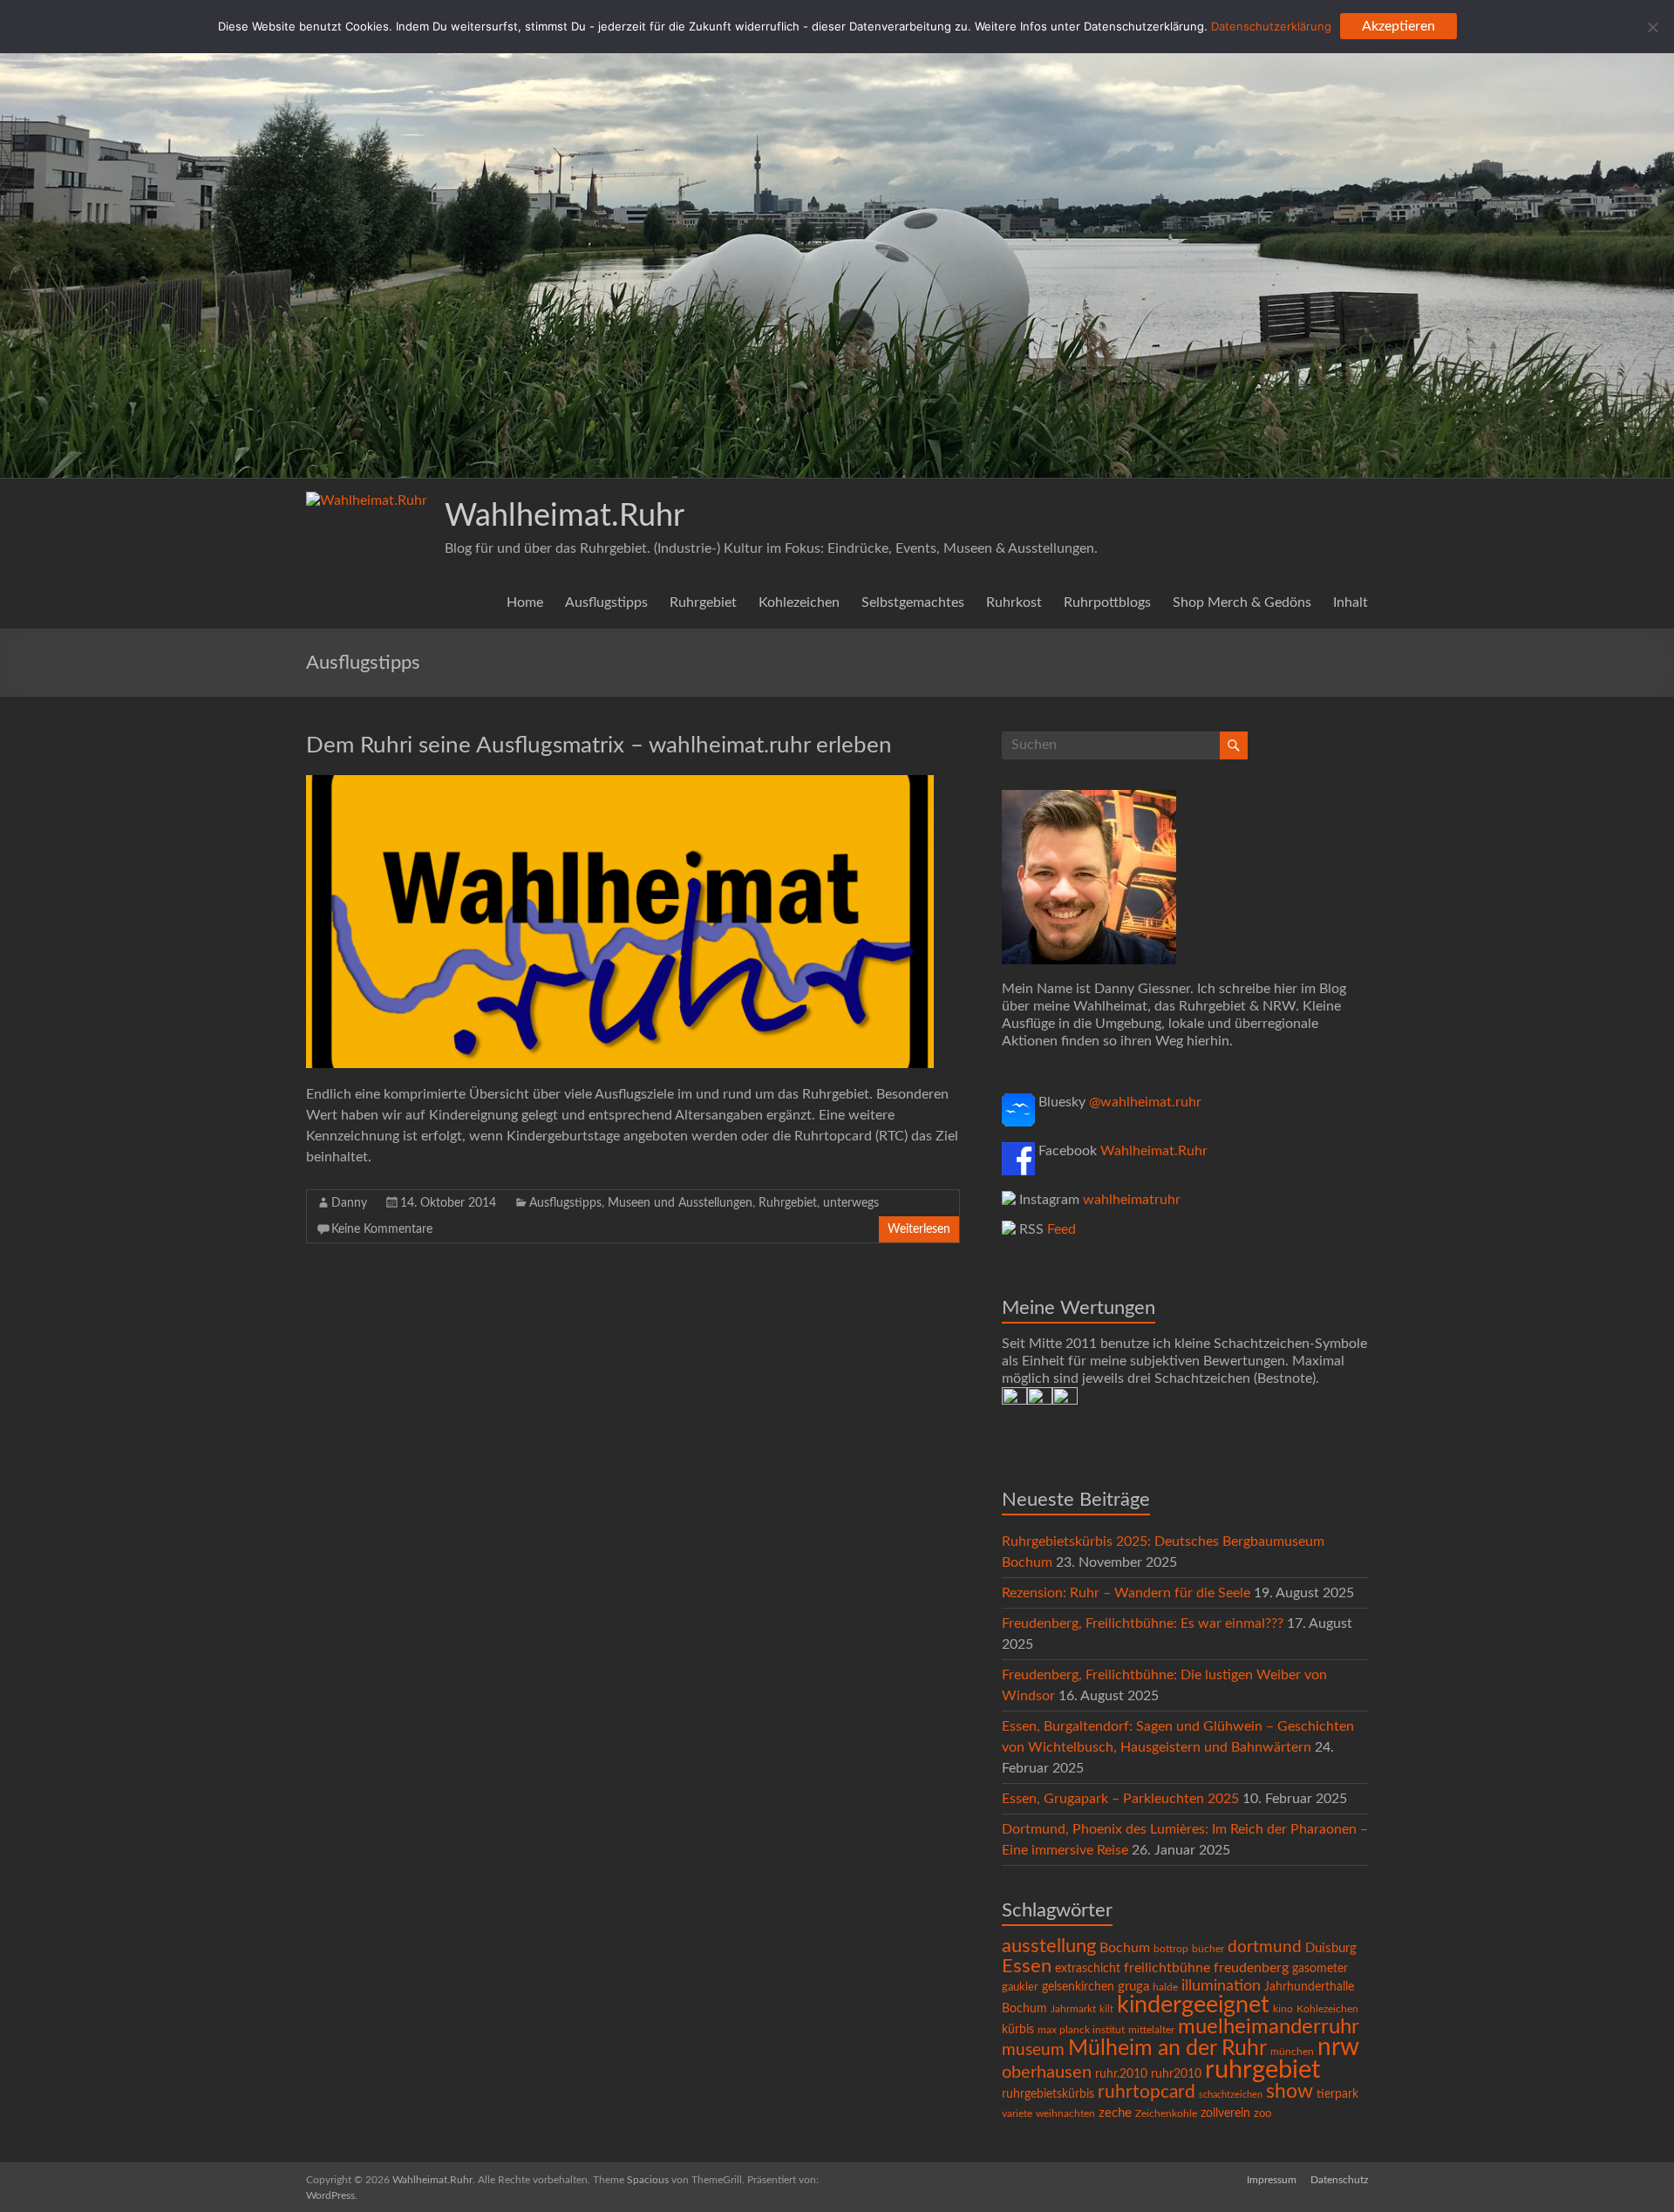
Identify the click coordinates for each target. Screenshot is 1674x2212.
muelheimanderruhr (1269, 2027)
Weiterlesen (919, 1229)
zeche (1115, 2113)
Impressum (1272, 2180)
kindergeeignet (1193, 2005)
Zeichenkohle (1166, 2113)
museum (1033, 2050)
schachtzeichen (1231, 2095)
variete (1017, 2113)
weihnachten (1065, 2114)
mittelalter (1151, 2030)
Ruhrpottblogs (1107, 602)
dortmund (1265, 1947)
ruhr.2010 (1121, 2074)
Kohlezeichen (799, 602)
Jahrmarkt (1073, 2009)
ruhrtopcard (1147, 2092)
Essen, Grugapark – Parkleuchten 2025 (1120, 1799)
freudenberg (1251, 1968)
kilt (1106, 2009)
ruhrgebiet (1262, 2070)
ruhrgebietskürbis (1048, 2094)
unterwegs (851, 1203)
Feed (1062, 1229)
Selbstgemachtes (913, 602)
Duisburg (1331, 1948)
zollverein (1225, 2113)
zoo (1262, 2114)
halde (1165, 1987)
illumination (1221, 1986)
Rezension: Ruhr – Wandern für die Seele (1126, 1593)
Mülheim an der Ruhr (1167, 2049)
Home (525, 602)
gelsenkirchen (1078, 1987)
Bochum (1125, 1948)
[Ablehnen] (1652, 27)
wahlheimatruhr (1132, 1200)
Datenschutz (1339, 2180)
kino (1283, 2009)
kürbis (1018, 2030)
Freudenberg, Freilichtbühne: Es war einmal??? (1143, 1623)
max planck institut (1081, 2030)
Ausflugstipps (606, 602)
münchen (1292, 2052)
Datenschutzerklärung (1271, 26)
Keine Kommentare (382, 1229)
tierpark (1337, 2094)
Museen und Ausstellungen (680, 1203)
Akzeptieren (1398, 26)
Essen (1027, 1967)
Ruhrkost (1014, 602)
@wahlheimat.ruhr (1145, 1102)
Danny (349, 1203)
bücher (1208, 1949)
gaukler (1020, 1987)
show (1290, 2092)
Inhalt (1351, 602)
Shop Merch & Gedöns (1242, 602)
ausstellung (1049, 1946)
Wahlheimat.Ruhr (565, 516)
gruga (1133, 1987)
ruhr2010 (1176, 2074)
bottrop (1171, 1949)
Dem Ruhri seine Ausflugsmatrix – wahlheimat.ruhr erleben (599, 745)
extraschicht (1088, 1969)
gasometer (1320, 1969)
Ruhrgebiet (703, 602)
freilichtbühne (1167, 1968)
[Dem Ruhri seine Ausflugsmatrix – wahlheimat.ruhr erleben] (620, 784)
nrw (1338, 2048)
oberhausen (1047, 2072)
